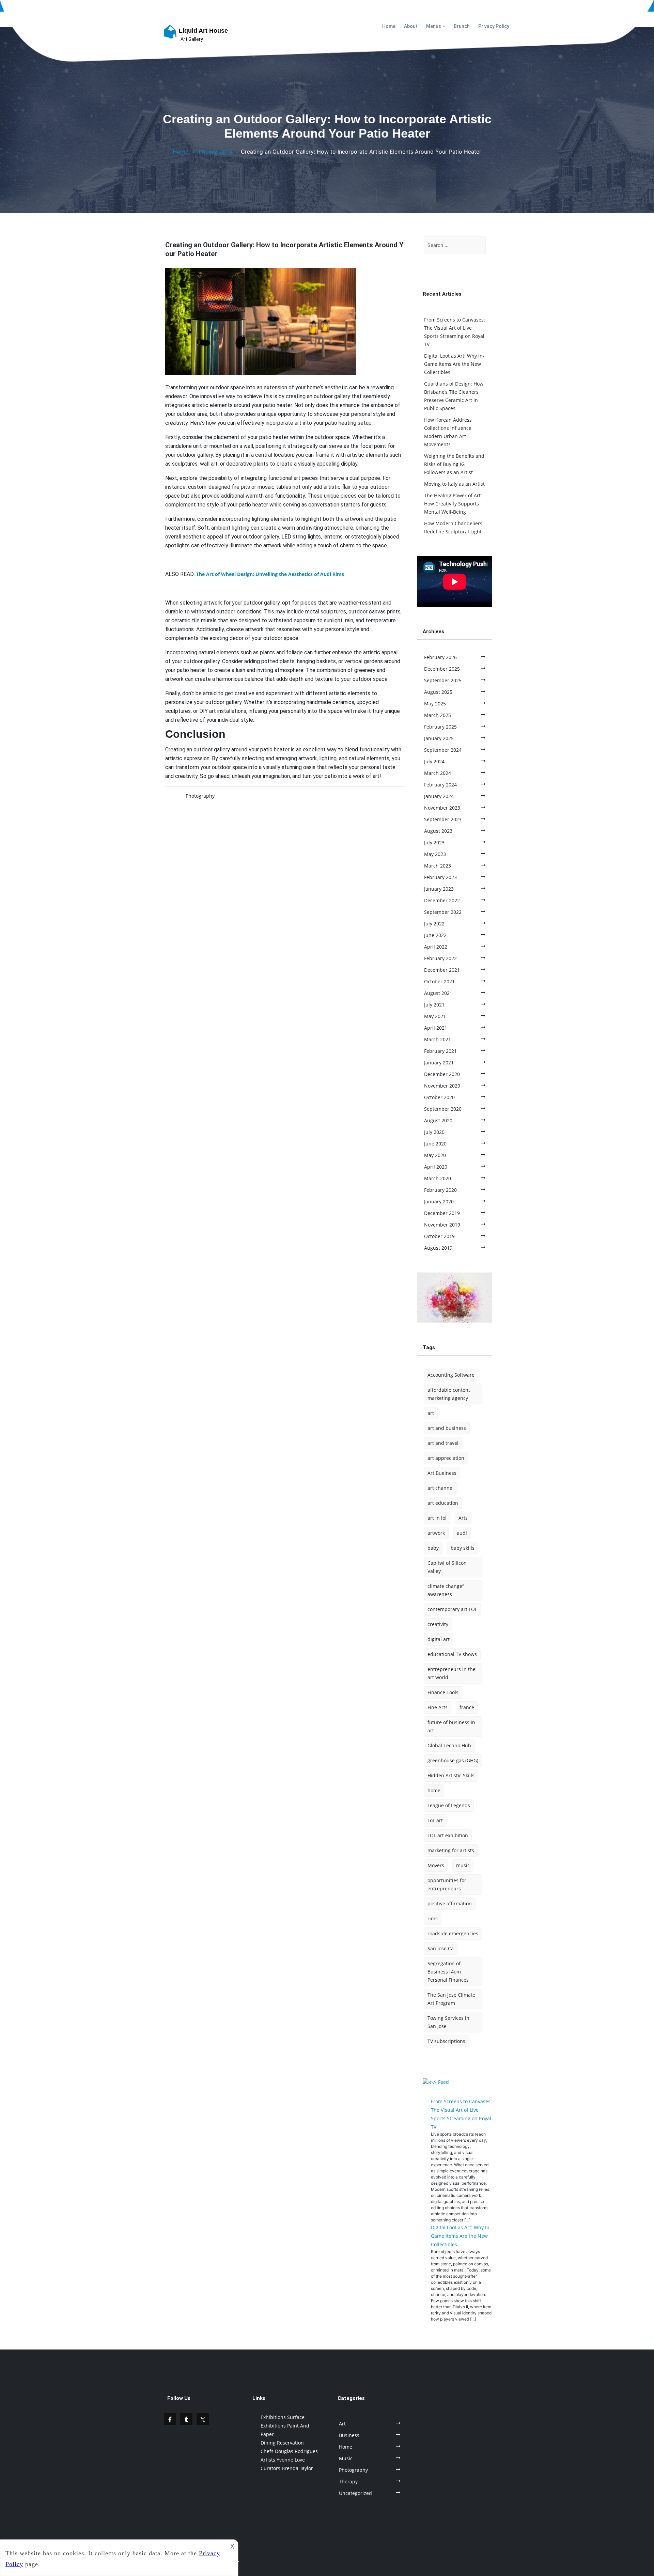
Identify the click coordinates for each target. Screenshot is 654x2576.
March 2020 (438, 1178)
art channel (441, 1488)
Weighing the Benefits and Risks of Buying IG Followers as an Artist (454, 464)
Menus (434, 26)
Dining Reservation (282, 2443)
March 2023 (438, 866)
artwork (436, 1533)
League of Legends (449, 1805)
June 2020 (435, 1144)
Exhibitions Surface (283, 2417)
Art (342, 2424)
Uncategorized (355, 2493)
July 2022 (434, 924)
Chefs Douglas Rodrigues (289, 2451)
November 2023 (442, 808)
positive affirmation (450, 1903)
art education (443, 1503)
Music (346, 2458)
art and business (447, 1428)
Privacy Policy (494, 26)
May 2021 (435, 1016)
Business (349, 2435)
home (434, 1790)
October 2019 (439, 1236)
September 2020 (443, 1109)
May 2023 (435, 854)
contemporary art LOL (452, 1609)
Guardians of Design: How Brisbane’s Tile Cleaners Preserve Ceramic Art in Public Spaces (454, 396)
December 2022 (442, 900)
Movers (436, 1865)
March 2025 (438, 715)
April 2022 (436, 947)
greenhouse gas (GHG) (453, 1760)
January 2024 (439, 796)
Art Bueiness (442, 1473)
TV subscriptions (446, 2041)
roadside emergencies (453, 1933)
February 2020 (440, 1190)
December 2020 (442, 1074)
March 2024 (438, 773)
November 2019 (442, 1225)
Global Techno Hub (449, 1745)
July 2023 (434, 842)
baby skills (463, 1548)
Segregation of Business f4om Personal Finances (448, 1972)
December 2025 (442, 669)
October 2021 (439, 981)
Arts (463, 1518)
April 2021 (436, 1028)
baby (433, 1548)
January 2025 (439, 738)
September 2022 (443, 912)
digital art (439, 1639)
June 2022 (435, 935)
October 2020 (439, 1097)
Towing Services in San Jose (448, 2022)
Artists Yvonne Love (283, 2460)
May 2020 (435, 1155)
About (411, 26)
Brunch (462, 26)
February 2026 (440, 657)
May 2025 (435, 704)
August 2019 (438, 1248)
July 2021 (434, 1005)
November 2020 (442, 1086)
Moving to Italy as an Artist (454, 484)
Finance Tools (443, 1692)
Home (389, 26)
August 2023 (438, 831)
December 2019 (442, 1213)
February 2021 (440, 1051)
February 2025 (440, 727)
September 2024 (443, 750)
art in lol (437, 1518)
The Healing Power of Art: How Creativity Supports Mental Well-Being (453, 504)
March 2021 (438, 1039)
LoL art (435, 1820)
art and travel (443, 1443)
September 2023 (443, 819)
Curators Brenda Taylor (287, 2468)
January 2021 (439, 1063)
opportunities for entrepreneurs (447, 1884)
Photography (215, 152)
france (467, 1707)
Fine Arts (438, 1707)
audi (462, 1533)
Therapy (348, 2481)
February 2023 (440, 877)
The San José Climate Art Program (451, 1999)
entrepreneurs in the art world (451, 1673)
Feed (443, 2082)
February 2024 (440, 785)
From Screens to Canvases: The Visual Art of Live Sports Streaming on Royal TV (455, 332)
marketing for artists (451, 1850)
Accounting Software (451, 1375)
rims (433, 1918)
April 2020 (436, 1167)
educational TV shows (452, 1654)
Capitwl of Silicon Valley (447, 1567)
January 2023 (439, 889)
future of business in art (451, 1726)
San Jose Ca (441, 1948)
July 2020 (434, 1132)
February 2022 (440, 958)
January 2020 (439, 1201)
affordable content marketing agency (449, 1394)
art (431, 1413)
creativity (438, 1624)
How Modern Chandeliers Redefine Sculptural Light (453, 527)
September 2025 (443, 680)
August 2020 (438, 1120)
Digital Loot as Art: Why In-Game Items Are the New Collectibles (454, 364)
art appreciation (446, 1458)
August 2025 (438, 692)
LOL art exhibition (448, 1835)
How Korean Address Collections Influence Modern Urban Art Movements (448, 432)
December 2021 (442, 970)
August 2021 (438, 993)
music (463, 1865)
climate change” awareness (446, 1590)
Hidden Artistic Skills (451, 1775)
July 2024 (434, 761)
